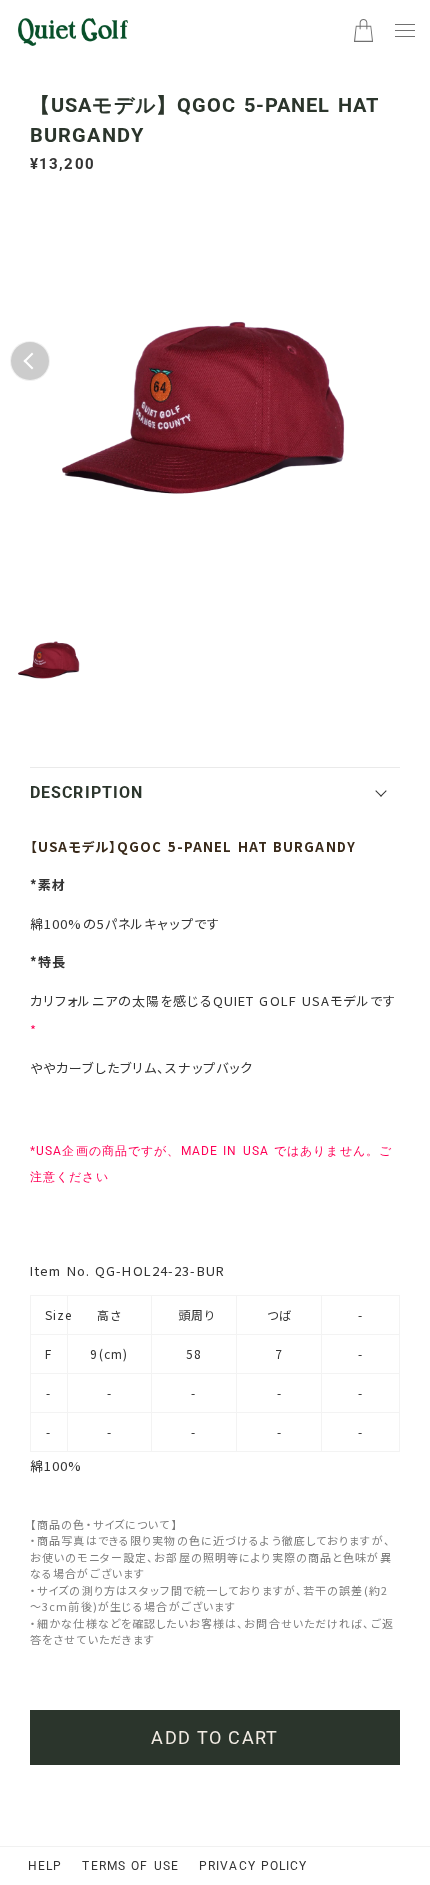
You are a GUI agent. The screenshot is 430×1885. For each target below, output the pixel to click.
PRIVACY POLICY (253, 1866)
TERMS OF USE (130, 1866)
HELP (45, 1866)
